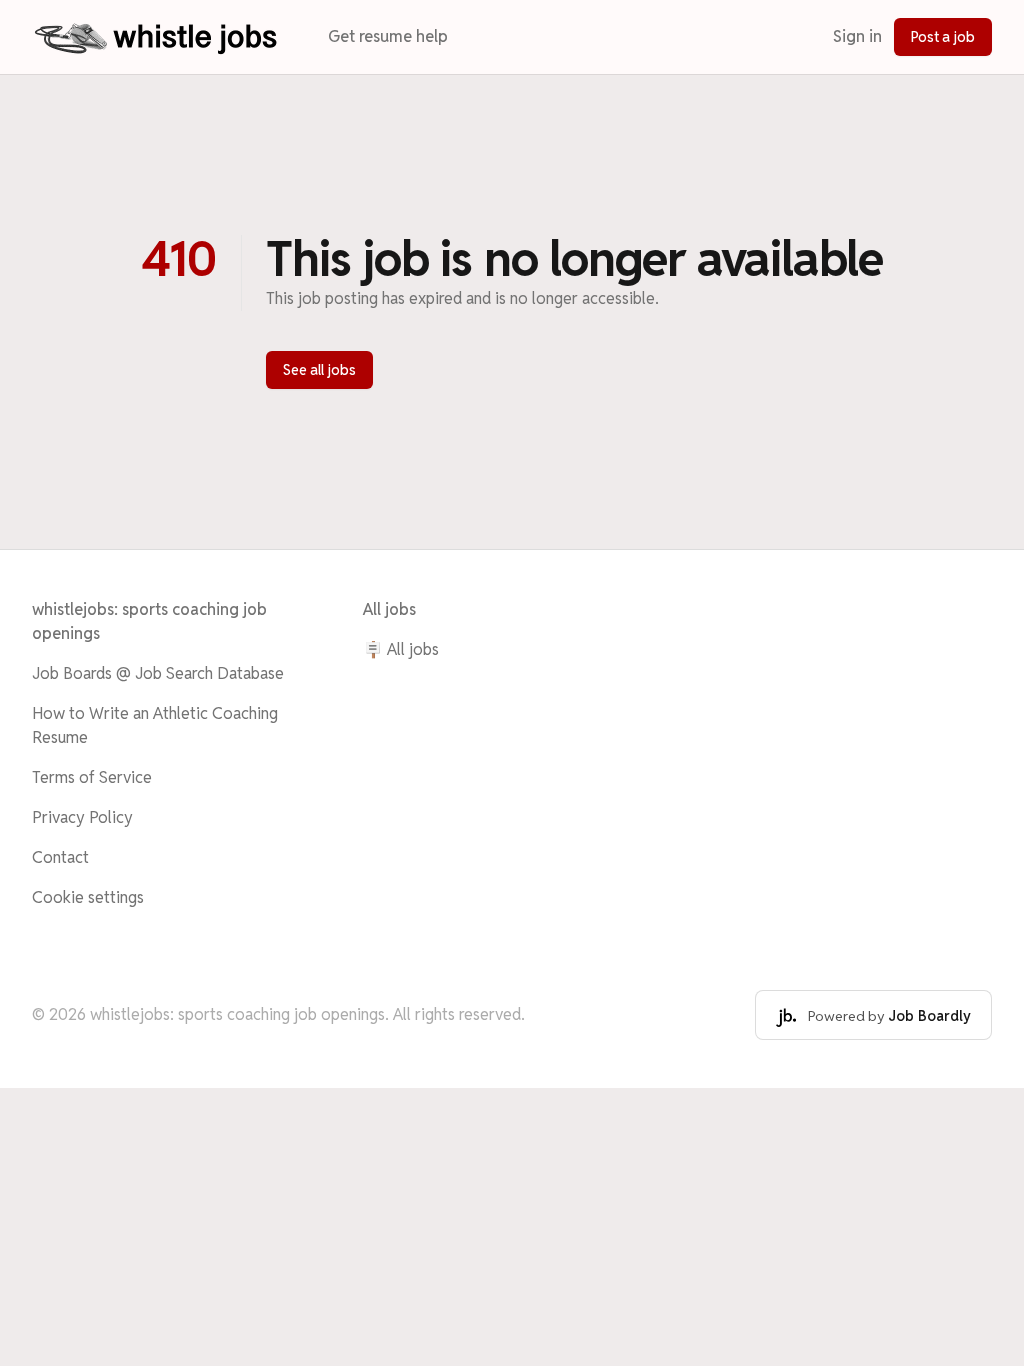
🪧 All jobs (401, 649)
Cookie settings (88, 897)
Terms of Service (92, 777)
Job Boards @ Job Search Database (158, 673)
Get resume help (388, 36)
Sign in (857, 36)
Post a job (943, 37)
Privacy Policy (82, 817)
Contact (60, 857)
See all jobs (319, 370)
